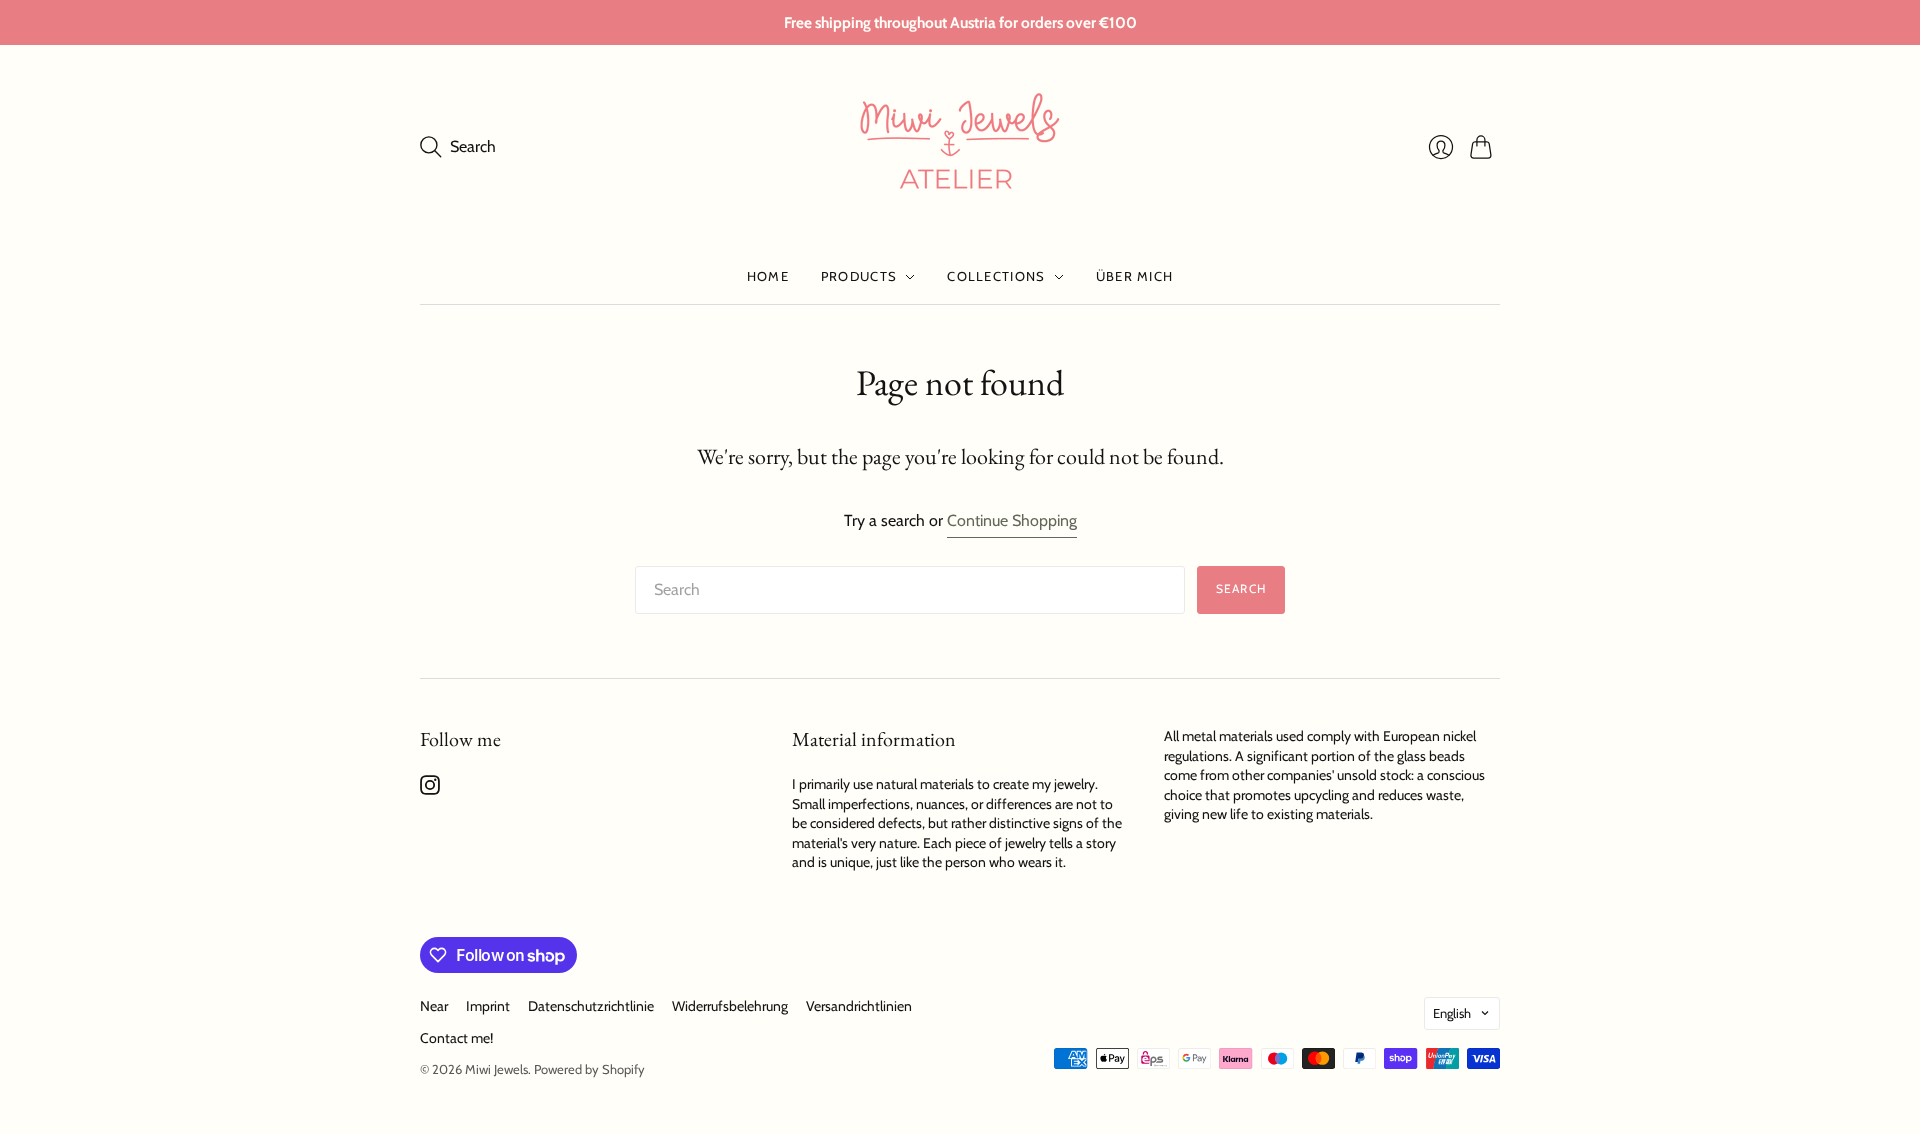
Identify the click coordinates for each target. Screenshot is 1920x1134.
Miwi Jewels (496, 1069)
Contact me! (456, 1038)
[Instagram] (430, 789)
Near (434, 1006)
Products (859, 276)
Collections (996, 276)
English (1452, 1013)
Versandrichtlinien (859, 1006)
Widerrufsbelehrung (730, 1006)
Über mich (1135, 276)
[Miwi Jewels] (960, 147)
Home (768, 276)
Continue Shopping (1012, 520)
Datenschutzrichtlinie (591, 1006)
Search (1241, 588)
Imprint (488, 1006)
